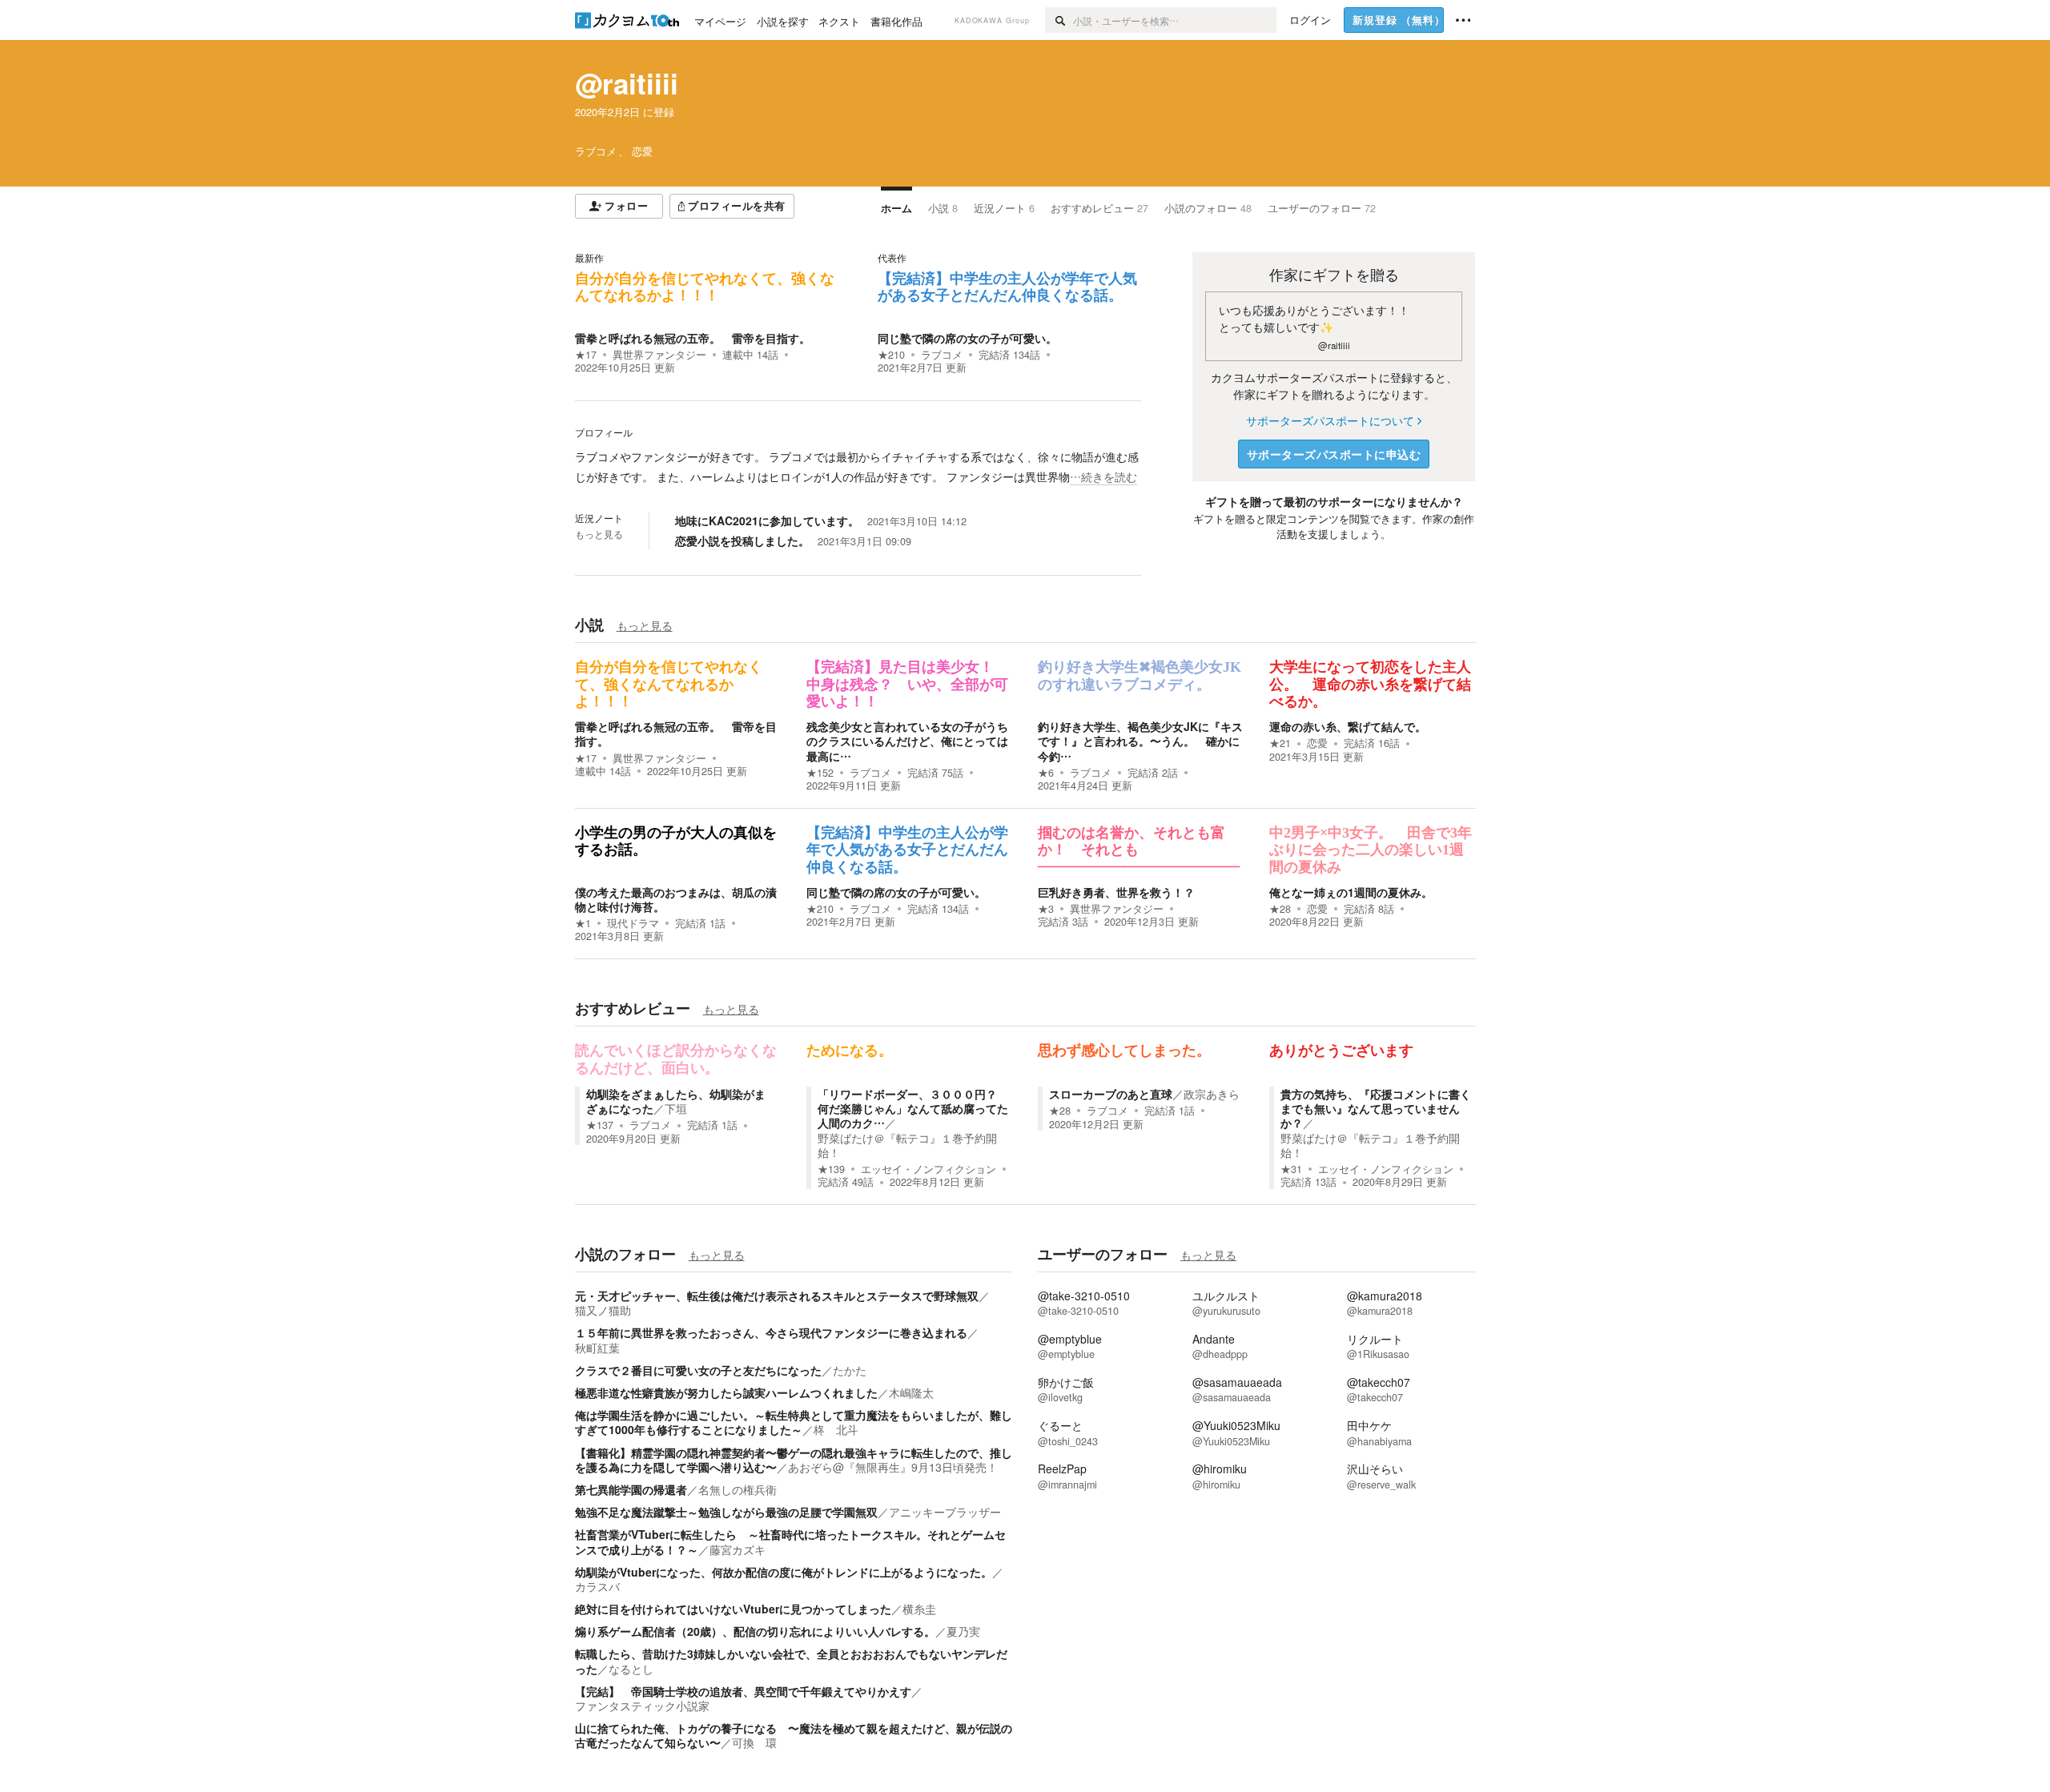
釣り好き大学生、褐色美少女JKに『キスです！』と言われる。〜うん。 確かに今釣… (1140, 741)
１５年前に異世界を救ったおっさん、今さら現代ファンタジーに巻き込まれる (771, 1332)
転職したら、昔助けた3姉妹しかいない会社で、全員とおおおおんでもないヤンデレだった (791, 1661)
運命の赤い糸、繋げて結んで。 (1348, 726)
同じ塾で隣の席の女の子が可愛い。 (967, 338)
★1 (583, 923)
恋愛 (1317, 743)
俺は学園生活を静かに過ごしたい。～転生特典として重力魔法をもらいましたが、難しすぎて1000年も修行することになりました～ (794, 1422)
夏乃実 (963, 1631)
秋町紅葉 (597, 1348)
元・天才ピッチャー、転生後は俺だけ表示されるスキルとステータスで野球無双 (777, 1296)
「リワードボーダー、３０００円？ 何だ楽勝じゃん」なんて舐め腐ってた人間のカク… (913, 1108)
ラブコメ (942, 355)
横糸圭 (919, 1609)
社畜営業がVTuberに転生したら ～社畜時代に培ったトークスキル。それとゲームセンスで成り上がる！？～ (790, 1541)
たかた (850, 1370)
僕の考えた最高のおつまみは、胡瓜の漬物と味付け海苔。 (676, 899)
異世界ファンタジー (659, 355)
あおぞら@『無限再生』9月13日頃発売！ (893, 1467)
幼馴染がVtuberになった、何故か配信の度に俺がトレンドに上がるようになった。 (784, 1572)
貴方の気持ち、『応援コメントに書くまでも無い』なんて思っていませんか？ (1376, 1108)
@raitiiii (627, 83)
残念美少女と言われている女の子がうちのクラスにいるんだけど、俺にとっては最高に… (907, 741)
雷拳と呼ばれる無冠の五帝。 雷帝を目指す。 (693, 338)
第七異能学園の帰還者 (631, 1489)
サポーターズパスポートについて (1330, 420)
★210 (891, 355)
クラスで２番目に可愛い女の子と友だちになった (698, 1370)
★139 (831, 1169)
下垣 (676, 1108)
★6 (1046, 773)
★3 (1046, 909)
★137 (600, 1125)
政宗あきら (1212, 1094)
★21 (1280, 743)
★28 (1280, 909)
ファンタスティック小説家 (642, 1706)
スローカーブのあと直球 (1111, 1094)
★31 (1291, 1169)
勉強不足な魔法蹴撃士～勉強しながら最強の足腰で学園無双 (726, 1512)
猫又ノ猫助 (603, 1310)
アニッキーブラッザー (945, 1512)
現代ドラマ (633, 923)
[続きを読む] (858, 467)
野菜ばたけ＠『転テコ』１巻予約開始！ (907, 1145)
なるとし (631, 1669)
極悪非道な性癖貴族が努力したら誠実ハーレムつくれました (726, 1392)
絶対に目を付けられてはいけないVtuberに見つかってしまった (733, 1609)
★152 (820, 773)
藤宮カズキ (738, 1549)
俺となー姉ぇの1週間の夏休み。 (1351, 892)
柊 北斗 (836, 1429)
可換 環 (754, 1742)
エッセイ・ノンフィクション (929, 1169)
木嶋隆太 (911, 1392)
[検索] (1059, 20)
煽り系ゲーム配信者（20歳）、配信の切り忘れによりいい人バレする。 (755, 1631)
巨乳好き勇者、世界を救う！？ (1116, 892)
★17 (586, 355)
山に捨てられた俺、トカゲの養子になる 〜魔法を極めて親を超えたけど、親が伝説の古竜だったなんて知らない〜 (794, 1735)
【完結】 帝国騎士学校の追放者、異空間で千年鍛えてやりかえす (743, 1691)
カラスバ (597, 1586)
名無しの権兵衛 (738, 1489)
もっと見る (599, 534)
